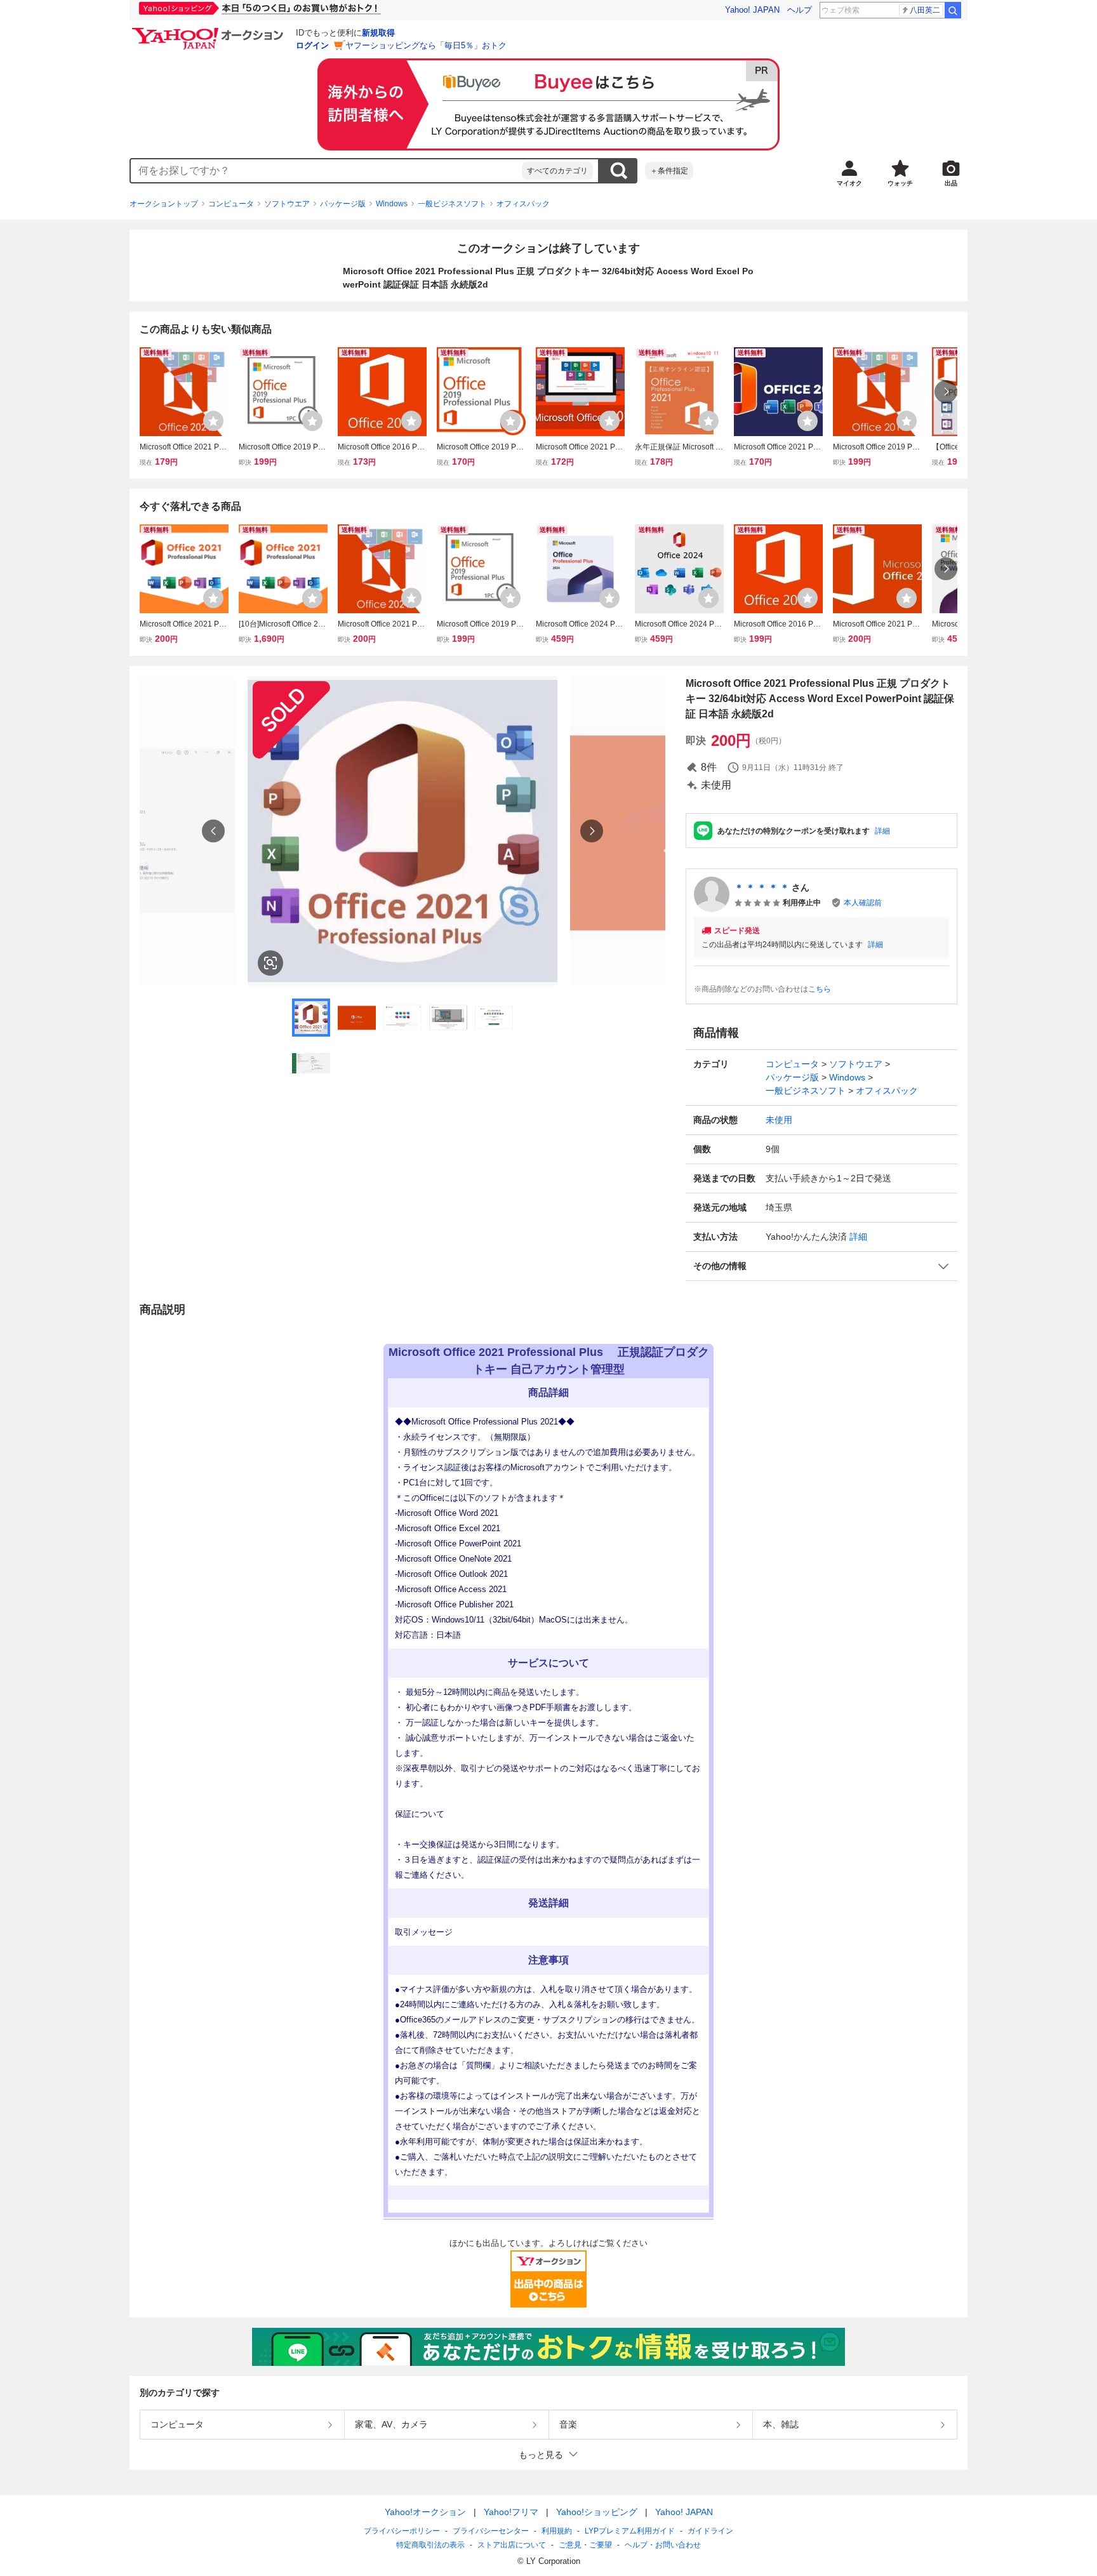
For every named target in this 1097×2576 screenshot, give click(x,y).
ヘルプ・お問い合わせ (663, 2545)
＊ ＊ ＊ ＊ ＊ (762, 887)
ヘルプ (800, 10)
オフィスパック (523, 204)
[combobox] (326, 171)
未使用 (779, 1120)
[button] (821, 1266)
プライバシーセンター (491, 2531)
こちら (820, 989)
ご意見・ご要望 (585, 2545)
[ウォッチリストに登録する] (213, 421)
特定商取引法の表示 (430, 2545)
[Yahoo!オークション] (209, 31)
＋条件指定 (669, 171)
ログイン (312, 45)
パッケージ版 (343, 204)
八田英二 (925, 10)
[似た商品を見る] (270, 963)
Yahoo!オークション (425, 2512)
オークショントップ (164, 204)
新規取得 (378, 33)
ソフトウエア (287, 204)
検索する (618, 171)
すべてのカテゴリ (557, 171)
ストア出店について (512, 2545)
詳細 (882, 831)
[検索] (953, 10)
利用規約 (557, 2531)
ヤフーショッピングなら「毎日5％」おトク (426, 45)
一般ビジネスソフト (452, 204)
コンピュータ (231, 204)
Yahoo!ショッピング (597, 2512)
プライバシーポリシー (402, 2531)
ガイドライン (710, 2531)
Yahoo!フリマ (511, 2512)
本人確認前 (863, 903)
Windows (392, 204)
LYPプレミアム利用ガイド (630, 2531)
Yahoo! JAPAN (752, 10)
